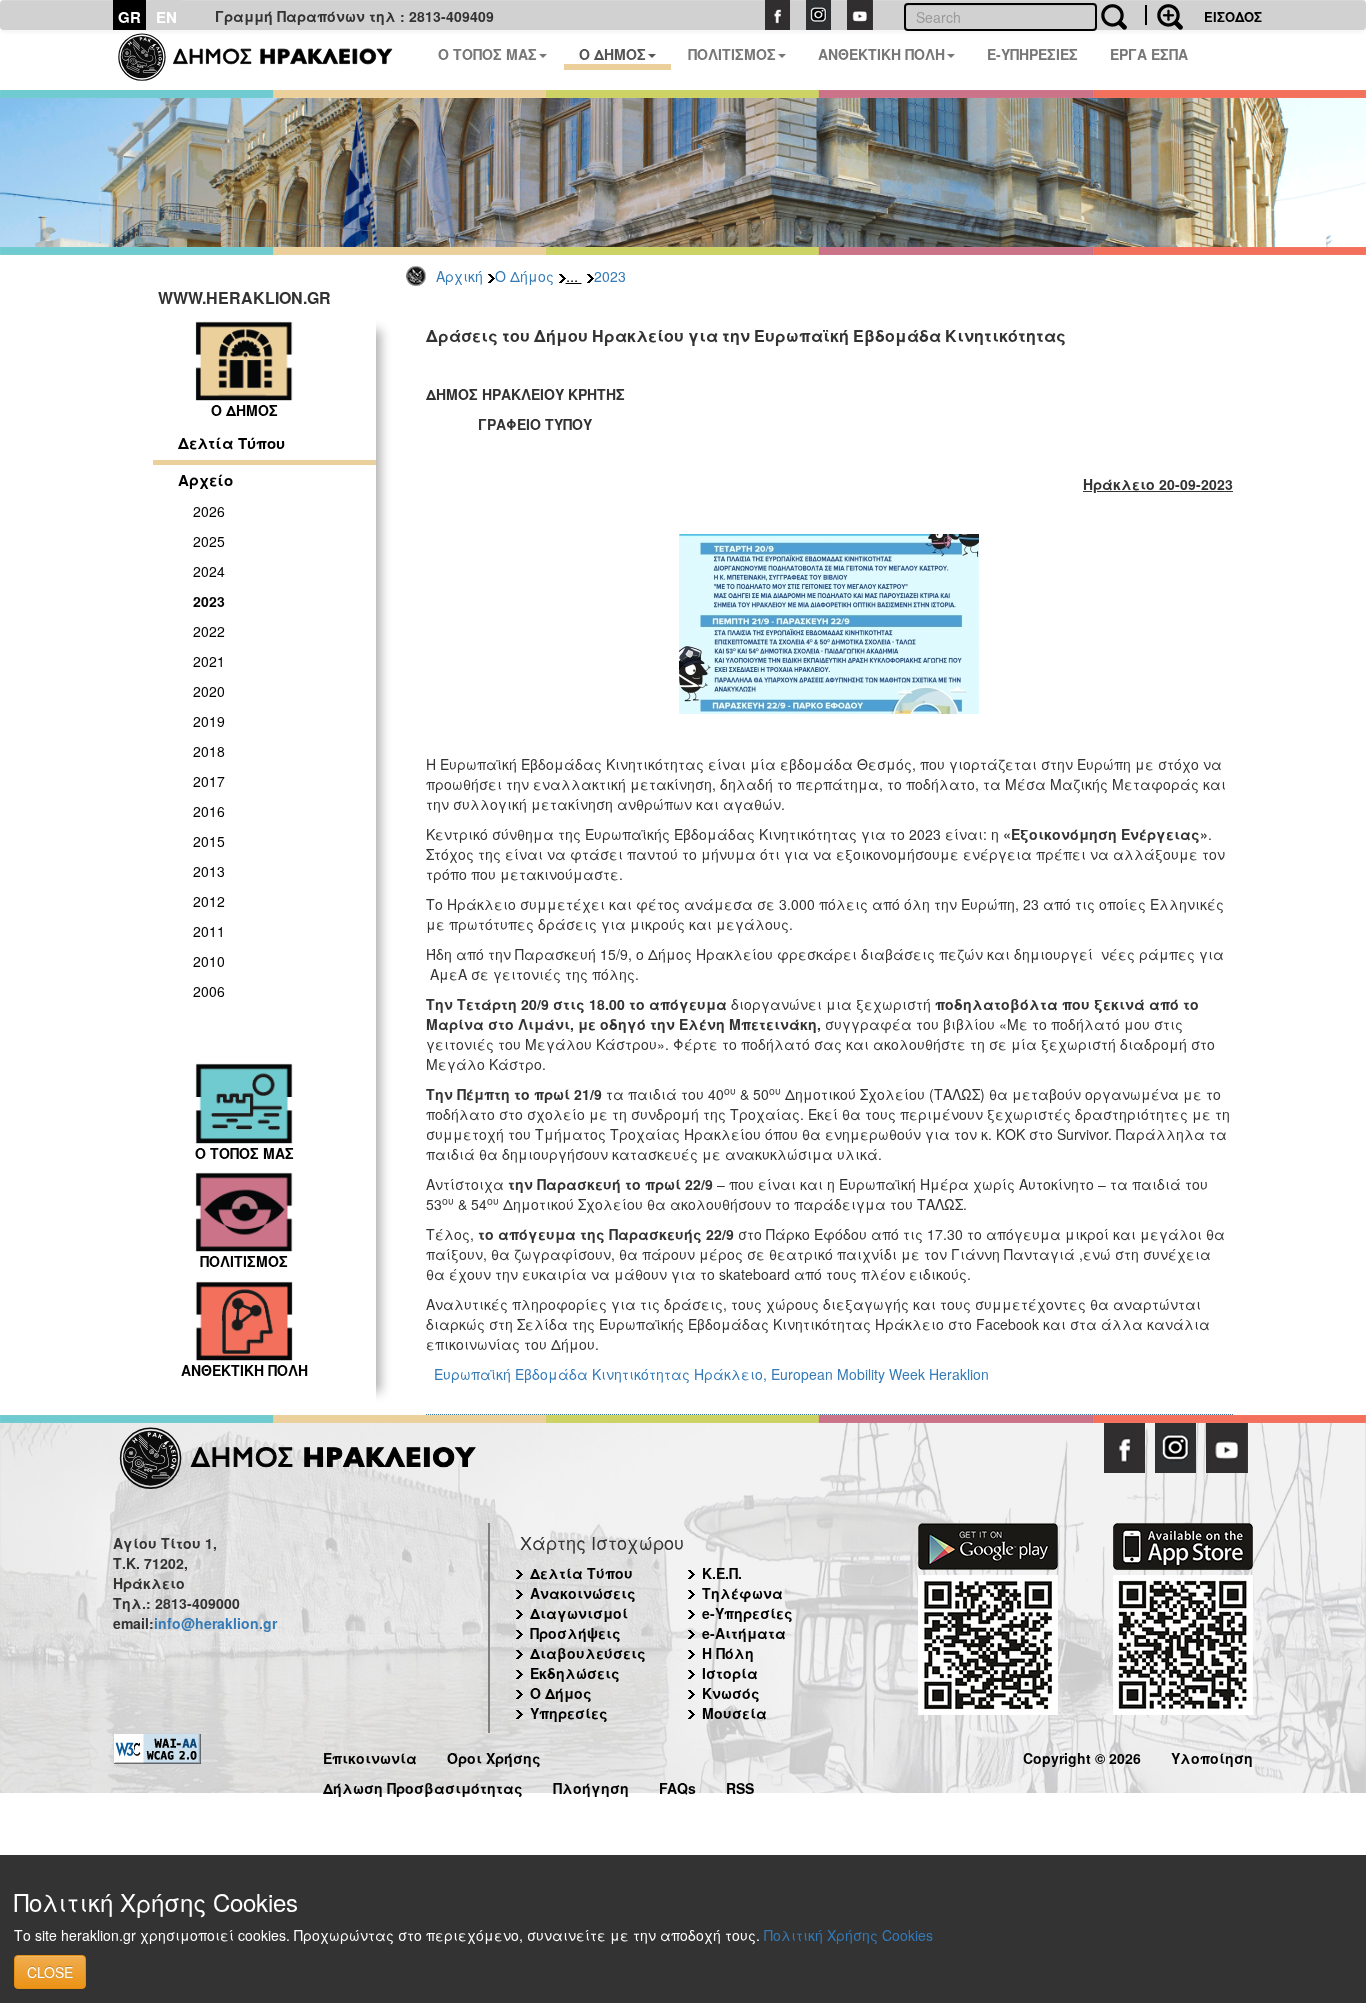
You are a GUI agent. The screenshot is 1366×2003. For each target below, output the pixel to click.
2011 (209, 931)
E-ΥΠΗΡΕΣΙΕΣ (1032, 54)
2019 (209, 721)
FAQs (677, 1785)
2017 (209, 781)
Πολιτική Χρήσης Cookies (848, 1935)
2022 (209, 631)
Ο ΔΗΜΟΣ (612, 54)
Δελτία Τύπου (231, 443)
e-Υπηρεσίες (747, 1613)
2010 (209, 961)
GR (129, 17)
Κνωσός (731, 1693)
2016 (209, 811)
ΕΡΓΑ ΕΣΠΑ (1149, 54)
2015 (209, 841)
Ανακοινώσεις (583, 1593)
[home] (267, 60)
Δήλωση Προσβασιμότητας (423, 1785)
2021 (209, 661)
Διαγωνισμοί (579, 1613)
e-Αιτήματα (744, 1633)
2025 (209, 541)
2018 (209, 751)
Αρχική (459, 276)
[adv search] (1164, 15)
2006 (209, 991)
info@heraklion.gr (215, 1623)
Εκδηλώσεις (575, 1673)
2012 (209, 901)
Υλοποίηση (1212, 1755)
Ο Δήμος (524, 276)
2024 (209, 571)
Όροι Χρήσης (494, 1755)
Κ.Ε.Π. (722, 1573)
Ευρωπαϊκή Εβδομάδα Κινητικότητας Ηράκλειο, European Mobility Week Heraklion (711, 1374)
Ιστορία (730, 1673)
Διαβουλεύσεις (588, 1653)
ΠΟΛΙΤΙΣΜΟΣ (732, 54)
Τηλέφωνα (742, 1593)
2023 (610, 276)
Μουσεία (734, 1713)
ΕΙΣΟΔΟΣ (1233, 16)
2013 (209, 871)
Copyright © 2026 (1082, 1755)
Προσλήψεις (575, 1633)
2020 (209, 691)
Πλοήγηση (591, 1785)
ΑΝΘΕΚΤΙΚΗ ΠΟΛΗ (881, 54)
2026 (209, 511)
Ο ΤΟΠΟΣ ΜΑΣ (487, 54)
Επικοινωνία (370, 1755)
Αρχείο (205, 480)
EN (166, 17)
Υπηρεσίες (569, 1713)
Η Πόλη (728, 1653)
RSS (740, 1785)
